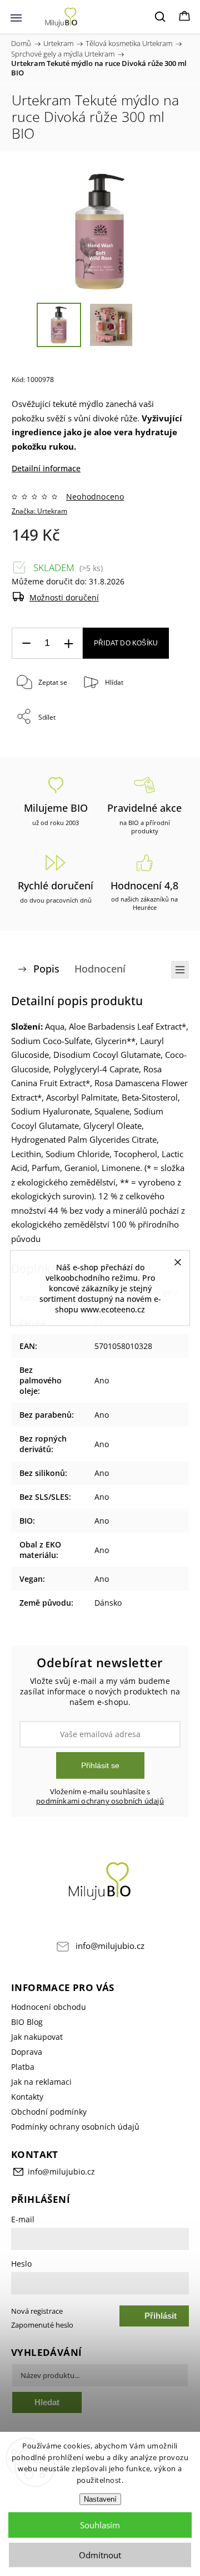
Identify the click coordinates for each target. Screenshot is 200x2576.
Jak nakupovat (37, 2037)
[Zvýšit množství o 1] (68, 643)
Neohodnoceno (95, 497)
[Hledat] (161, 17)
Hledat (47, 2402)
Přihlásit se (100, 1765)
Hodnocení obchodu (49, 2007)
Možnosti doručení (64, 597)
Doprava (27, 2052)
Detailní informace (46, 468)
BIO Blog (27, 2022)
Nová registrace (37, 2311)
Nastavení (100, 2499)
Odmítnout (100, 2555)
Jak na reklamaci (41, 2082)
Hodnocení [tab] (100, 969)
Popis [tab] (46, 969)
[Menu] (16, 17)
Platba (23, 2067)
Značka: (39, 511)
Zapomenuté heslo (42, 2325)
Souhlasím (100, 2525)
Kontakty (27, 2097)
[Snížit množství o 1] (26, 643)
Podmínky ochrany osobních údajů (75, 2127)
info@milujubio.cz (110, 1946)
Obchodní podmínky (49, 2112)
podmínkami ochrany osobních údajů (100, 1801)
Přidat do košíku (126, 643)
